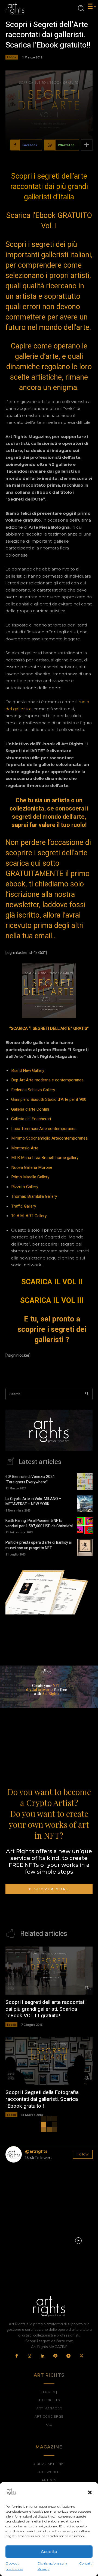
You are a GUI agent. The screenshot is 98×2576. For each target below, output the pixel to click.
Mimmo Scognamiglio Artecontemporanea (49, 1138)
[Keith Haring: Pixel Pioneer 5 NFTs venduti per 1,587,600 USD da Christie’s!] (85, 1525)
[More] (87, 145)
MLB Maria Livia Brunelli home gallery (45, 1158)
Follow (83, 2154)
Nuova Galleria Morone (32, 1167)
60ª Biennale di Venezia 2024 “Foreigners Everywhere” (30, 1479)
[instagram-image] (20, 2181)
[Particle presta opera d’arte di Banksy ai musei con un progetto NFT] (85, 1548)
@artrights (36, 2151)
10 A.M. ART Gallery (29, 1216)
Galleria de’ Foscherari (31, 1119)
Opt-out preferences (14, 2566)
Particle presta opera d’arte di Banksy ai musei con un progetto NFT (39, 1545)
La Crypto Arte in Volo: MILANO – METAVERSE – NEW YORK (33, 1502)
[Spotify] (56, 2356)
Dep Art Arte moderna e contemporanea (47, 1080)
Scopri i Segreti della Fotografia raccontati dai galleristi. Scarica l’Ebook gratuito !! (42, 2099)
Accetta (49, 2552)
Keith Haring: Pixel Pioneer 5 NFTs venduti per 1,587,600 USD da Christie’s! (39, 1523)
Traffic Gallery (24, 1206)
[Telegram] (69, 2356)
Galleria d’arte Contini (30, 1109)
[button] (90, 2492)
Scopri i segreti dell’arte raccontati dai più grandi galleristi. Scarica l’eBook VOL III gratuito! (45, 2009)
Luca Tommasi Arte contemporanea (44, 1129)
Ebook (12, 57)
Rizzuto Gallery (25, 1187)
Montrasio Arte (25, 1148)
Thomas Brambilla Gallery (34, 1196)
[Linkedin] (43, 2356)
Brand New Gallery (28, 1070)
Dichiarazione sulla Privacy (52, 2566)
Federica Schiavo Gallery (33, 1090)
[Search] (87, 1394)
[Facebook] (17, 2356)
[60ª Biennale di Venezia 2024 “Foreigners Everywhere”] (85, 1481)
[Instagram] (30, 2356)
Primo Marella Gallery (30, 1177)
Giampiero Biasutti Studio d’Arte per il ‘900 (49, 1099)
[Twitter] (81, 2356)
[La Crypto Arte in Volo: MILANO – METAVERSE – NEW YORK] (85, 1504)
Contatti (86, 2563)
